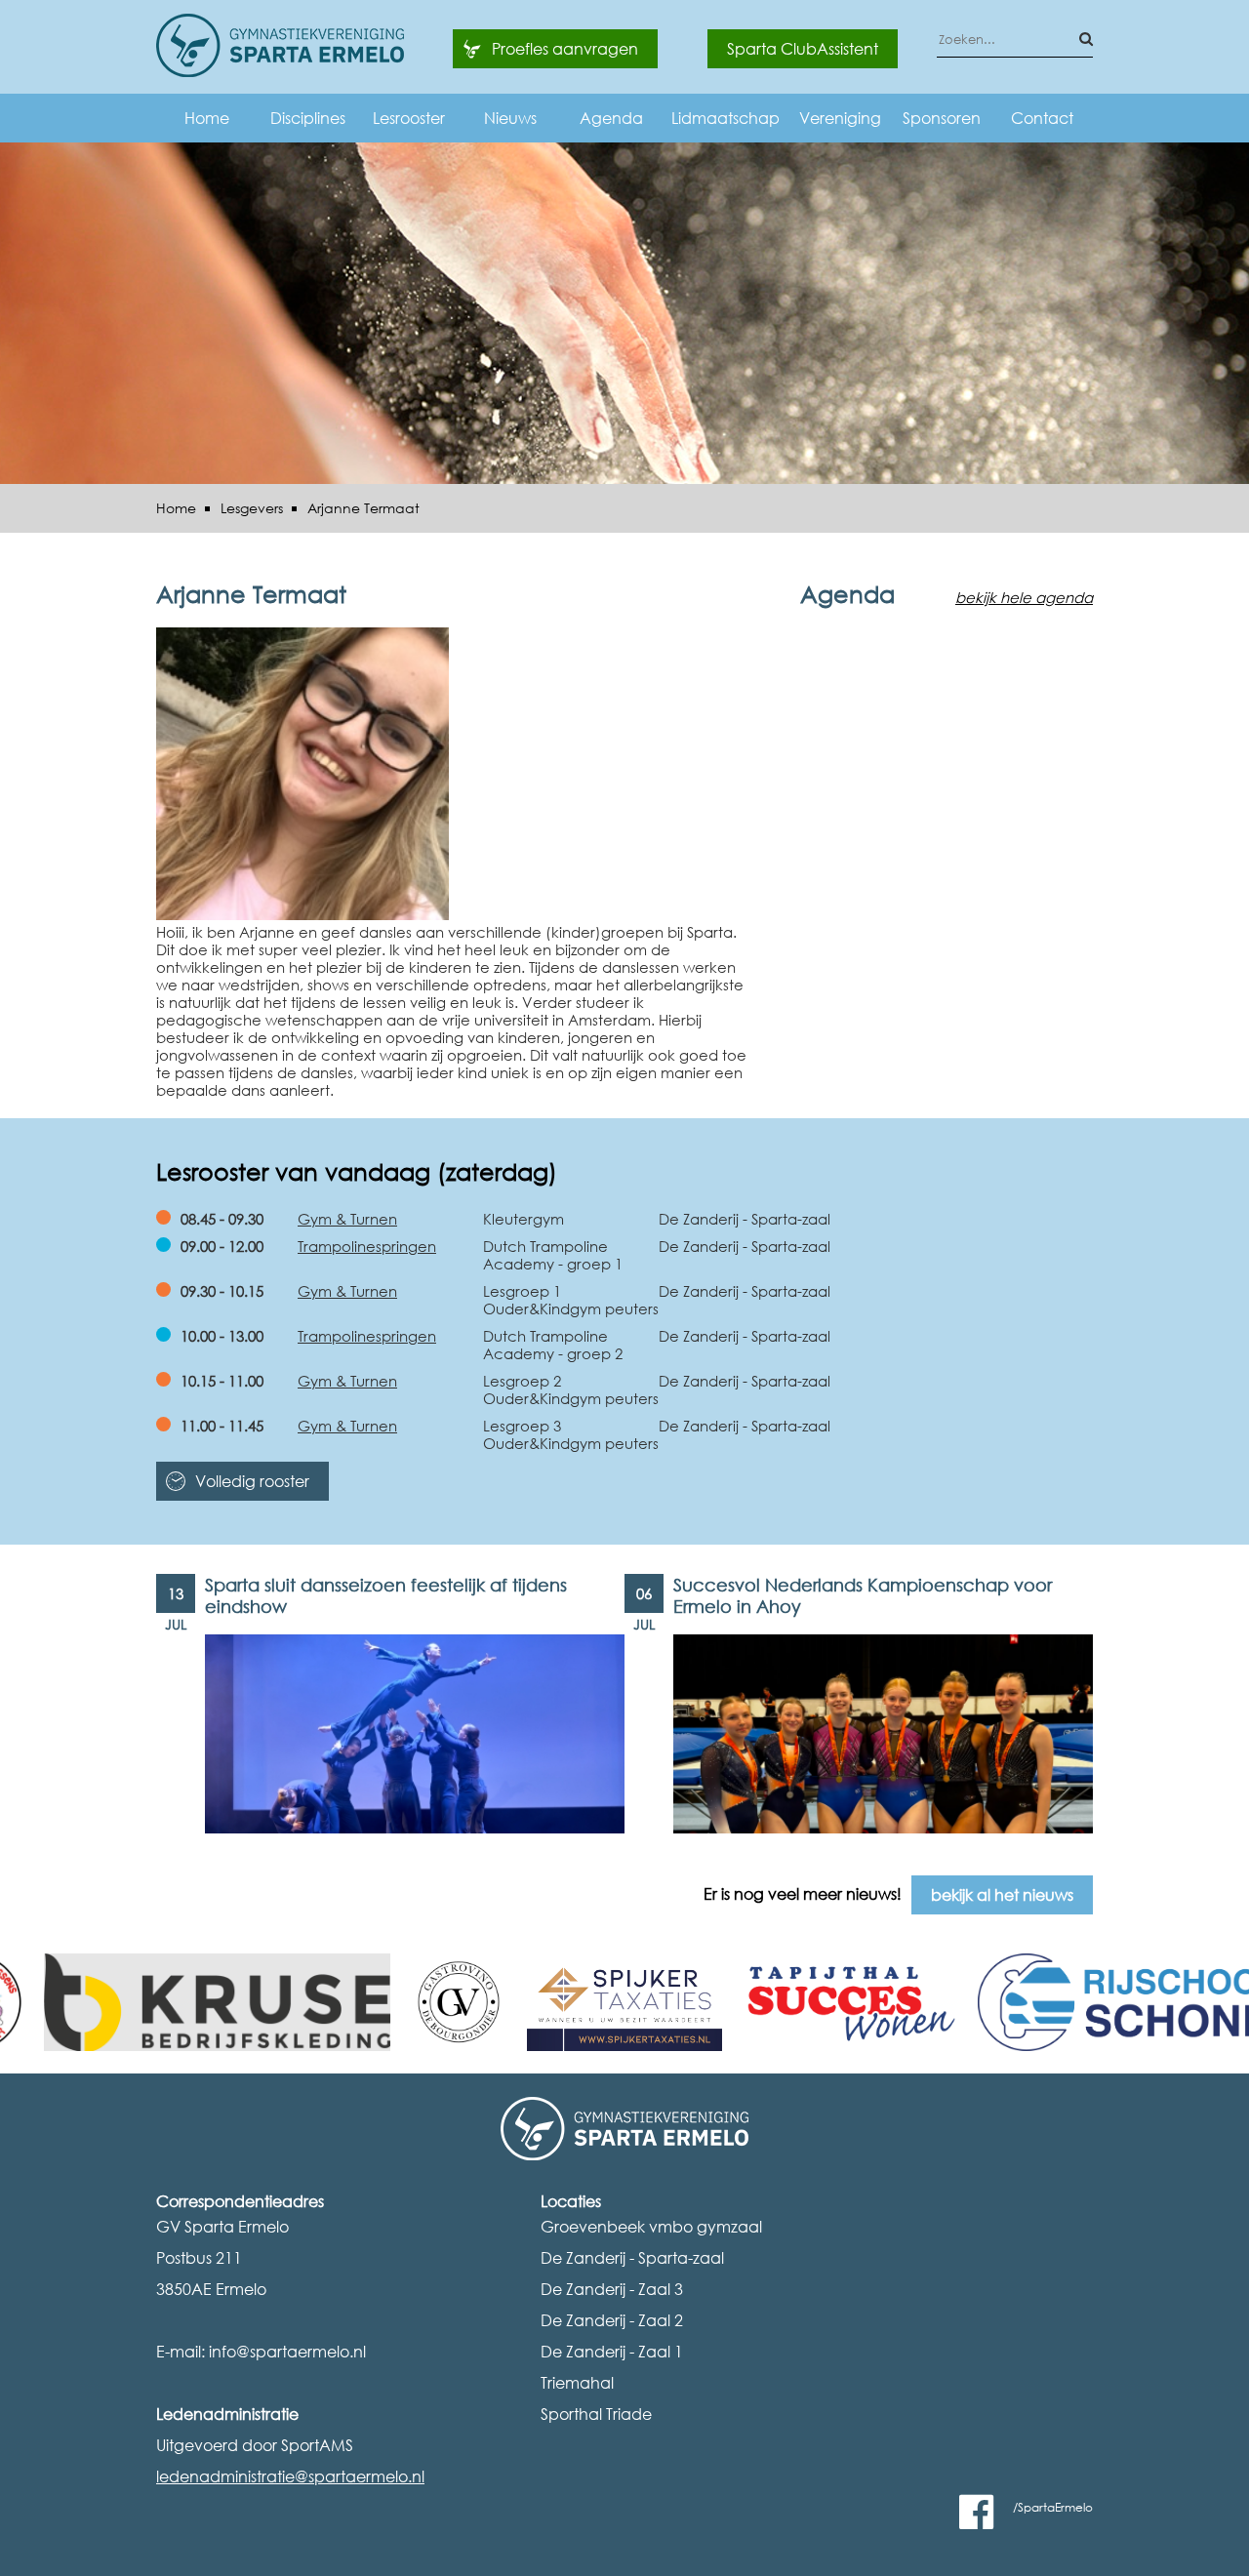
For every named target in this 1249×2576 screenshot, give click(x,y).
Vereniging (840, 118)
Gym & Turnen (347, 1219)
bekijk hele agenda (1024, 597)
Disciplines (308, 118)
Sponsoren (942, 118)
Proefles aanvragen (565, 49)
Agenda (611, 118)
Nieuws (510, 118)
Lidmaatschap (725, 118)
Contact (1042, 118)
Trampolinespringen (367, 1246)
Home (207, 118)
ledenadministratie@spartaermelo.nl (290, 2476)
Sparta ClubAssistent (803, 49)
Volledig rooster (252, 1481)
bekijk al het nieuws (1002, 1895)
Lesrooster (409, 118)
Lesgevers (252, 508)
